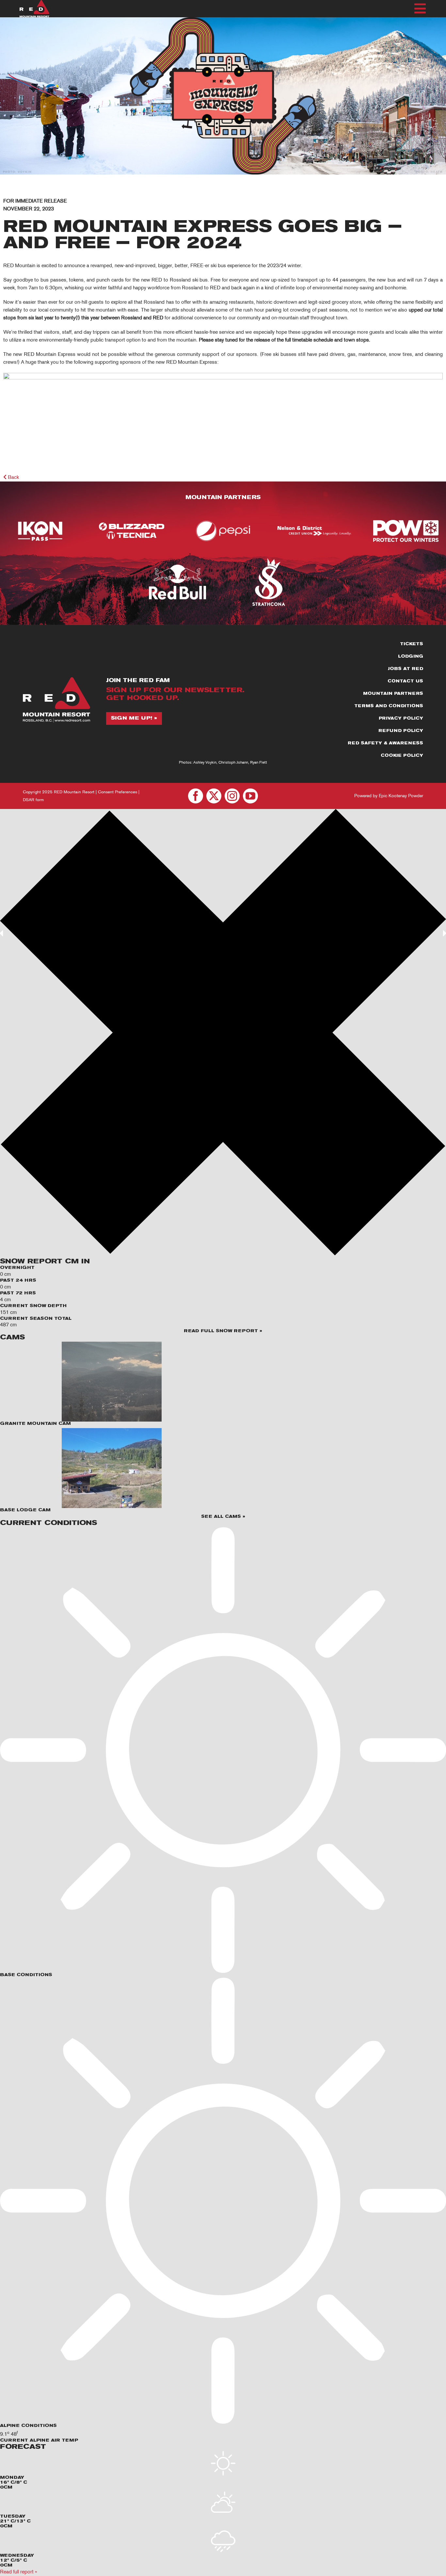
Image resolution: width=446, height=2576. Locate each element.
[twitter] (214, 796)
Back (13, 477)
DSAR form (33, 800)
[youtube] (250, 796)
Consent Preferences (118, 792)
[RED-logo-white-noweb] (34, 2)
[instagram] (232, 796)
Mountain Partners (223, 498)
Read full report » (18, 2572)
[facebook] (196, 796)
